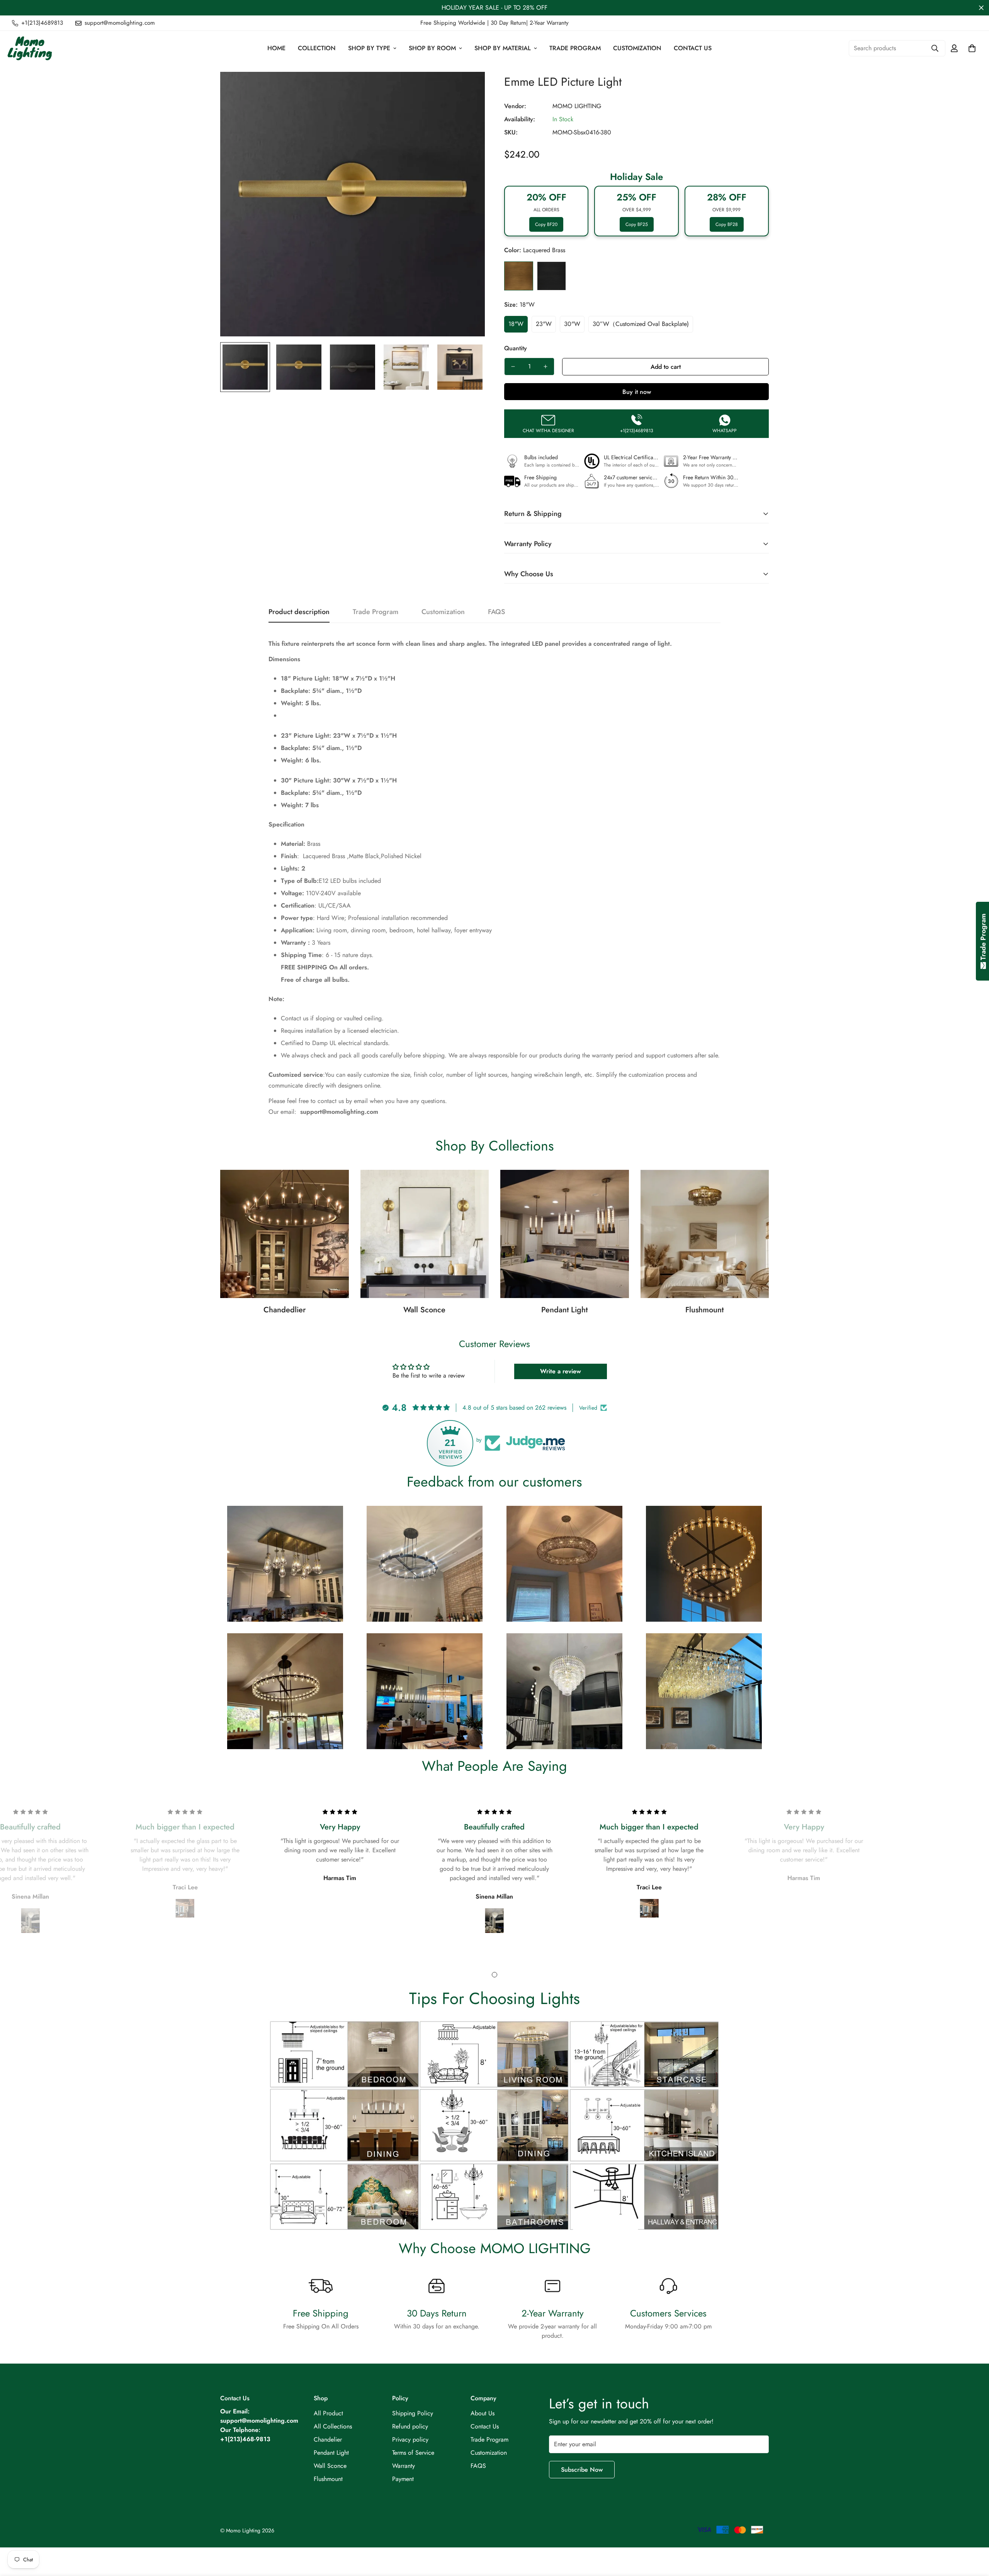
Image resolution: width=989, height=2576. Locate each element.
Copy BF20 (546, 224)
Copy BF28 (727, 224)
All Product (328, 2413)
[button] (972, 48)
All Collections (333, 2426)
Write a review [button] (561, 1371)
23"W (544, 324)
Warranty (404, 2466)
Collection (317, 48)
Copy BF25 (637, 224)
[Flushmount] (705, 1234)
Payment (403, 2479)
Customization (637, 48)
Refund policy (410, 2426)
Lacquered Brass (519, 276)
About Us (483, 2413)
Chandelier (328, 2439)
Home (276, 48)
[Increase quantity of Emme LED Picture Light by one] (545, 367)
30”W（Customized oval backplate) (641, 324)
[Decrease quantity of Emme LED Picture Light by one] (513, 367)
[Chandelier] (285, 1234)
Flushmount (704, 1310)
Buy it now (637, 392)
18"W (516, 324)
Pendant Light (564, 1310)
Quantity (516, 348)
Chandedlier (285, 1310)
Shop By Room (432, 48)
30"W (572, 324)
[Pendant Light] (565, 1234)
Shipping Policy (413, 2413)
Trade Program (575, 48)
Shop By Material (503, 48)
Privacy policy (410, 2439)
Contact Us (693, 48)
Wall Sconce (424, 1310)
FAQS (478, 2466)
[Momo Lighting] (30, 48)
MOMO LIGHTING (577, 106)
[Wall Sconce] (425, 1234)
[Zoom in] (468, 88)
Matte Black (551, 276)
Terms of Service (413, 2453)
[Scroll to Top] (974, 2534)
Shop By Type (369, 48)
